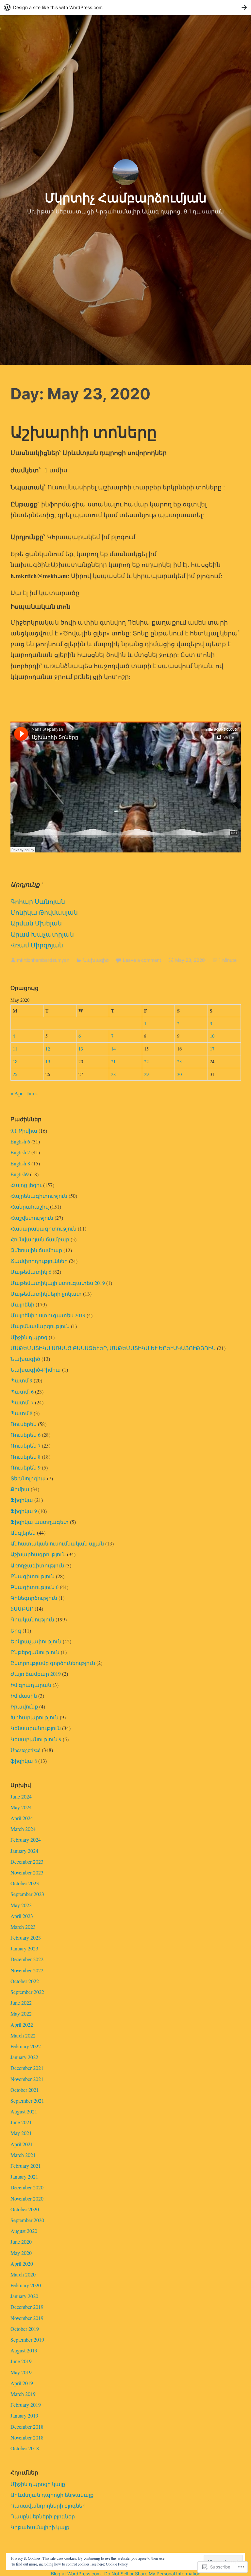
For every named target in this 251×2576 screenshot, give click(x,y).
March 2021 (23, 2155)
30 (179, 1074)
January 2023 (24, 1948)
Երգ (16, 1630)
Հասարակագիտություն (43, 1228)
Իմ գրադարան (31, 1685)
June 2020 (21, 2242)
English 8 (20, 1163)
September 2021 (27, 2101)
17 (212, 1049)
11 (15, 1049)
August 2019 (24, 2350)
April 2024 (22, 1818)
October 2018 (25, 2448)
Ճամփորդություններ (39, 1261)
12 (48, 1049)
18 (15, 1061)
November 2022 (27, 1970)
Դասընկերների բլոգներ (43, 2516)
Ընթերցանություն (35, 1652)
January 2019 (24, 2415)
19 (48, 1061)
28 (113, 1074)
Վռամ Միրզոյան (37, 945)
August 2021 (24, 2111)
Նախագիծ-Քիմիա (36, 1370)
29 (146, 1074)
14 (113, 1049)
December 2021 (27, 2068)
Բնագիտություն (33, 1576)
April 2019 (22, 2383)
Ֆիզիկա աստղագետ (40, 1522)
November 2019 (27, 2318)
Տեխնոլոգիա (28, 1478)
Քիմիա (20, 1489)
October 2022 (25, 1981)
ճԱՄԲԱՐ (22, 1608)
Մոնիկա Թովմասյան (44, 912)
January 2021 (24, 2176)
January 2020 (24, 2296)
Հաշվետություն (32, 1218)
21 (113, 1061)
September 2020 (27, 2220)
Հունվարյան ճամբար (40, 1239)
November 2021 (27, 2079)
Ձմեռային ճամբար (36, 1250)
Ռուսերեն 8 (25, 1457)
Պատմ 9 (21, 1380)
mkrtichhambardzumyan (43, 960)
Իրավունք (24, 1706)
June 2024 (21, 1796)
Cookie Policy (117, 2564)
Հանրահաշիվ (30, 1206)
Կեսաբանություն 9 (36, 1739)
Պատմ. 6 (22, 1391)
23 (179, 1061)
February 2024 (26, 1840)
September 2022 (27, 1992)
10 (212, 1036)
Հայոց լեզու (26, 1185)
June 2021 (21, 2122)
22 (146, 1061)
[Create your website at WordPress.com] (125, 7)
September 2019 (27, 2339)
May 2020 (21, 2253)
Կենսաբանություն (36, 1728)
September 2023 (27, 1894)
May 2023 (21, 1905)
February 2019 (26, 2405)
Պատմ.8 (21, 1413)
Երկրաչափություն (36, 1641)
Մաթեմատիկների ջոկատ (46, 1294)
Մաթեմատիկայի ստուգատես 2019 (58, 1283)
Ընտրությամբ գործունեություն (53, 1663)
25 (15, 1074)
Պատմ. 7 (22, 1402)
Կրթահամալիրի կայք (40, 2527)
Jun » (32, 1093)
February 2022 (26, 2046)
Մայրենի (22, 1304)
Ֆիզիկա (22, 1500)
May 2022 (21, 2013)
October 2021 (25, 2090)
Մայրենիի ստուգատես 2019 (48, 1315)
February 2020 (26, 2285)
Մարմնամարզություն (40, 1326)
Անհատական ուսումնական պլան (57, 1543)
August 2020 (24, 2231)
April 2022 (22, 2025)
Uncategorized (25, 1750)
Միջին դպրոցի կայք (38, 2484)
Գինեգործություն (34, 1598)
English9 (20, 1174)
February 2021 (26, 2166)
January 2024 (24, 1851)
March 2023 (23, 1927)
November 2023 (27, 1872)
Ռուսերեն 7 (25, 1445)
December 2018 (27, 2427)
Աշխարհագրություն (38, 1554)
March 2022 (23, 2035)
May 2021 (21, 2133)
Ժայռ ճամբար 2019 (36, 1674)
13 (81, 1049)
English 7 (20, 1152)
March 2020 (23, 2274)
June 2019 (21, 2361)
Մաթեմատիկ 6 (31, 1272)
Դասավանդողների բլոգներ (48, 2505)
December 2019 (27, 2307)
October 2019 (25, 2329)
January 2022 (24, 2057)
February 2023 (26, 1937)
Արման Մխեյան (36, 923)
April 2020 (22, 2264)
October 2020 (25, 2209)
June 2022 (21, 2003)
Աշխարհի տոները (84, 432)
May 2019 (21, 2372)
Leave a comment (142, 960)
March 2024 (23, 1829)
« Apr (17, 1093)
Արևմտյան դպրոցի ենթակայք (52, 2495)
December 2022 (27, 1959)
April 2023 (22, 1916)
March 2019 (23, 2394)
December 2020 (27, 2187)
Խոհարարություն (34, 1717)
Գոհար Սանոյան (38, 901)
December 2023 (27, 1862)
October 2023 (25, 1883)
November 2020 (27, 2198)
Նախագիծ (96, 960)
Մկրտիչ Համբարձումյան (126, 198)
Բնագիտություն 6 (34, 1587)
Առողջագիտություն (37, 1565)
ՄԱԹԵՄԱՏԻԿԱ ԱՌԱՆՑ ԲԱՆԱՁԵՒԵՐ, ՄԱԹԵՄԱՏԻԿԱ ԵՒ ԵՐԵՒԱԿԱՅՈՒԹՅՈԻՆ (113, 1348)
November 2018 (27, 2437)
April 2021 (22, 2144)
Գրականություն (32, 1619)
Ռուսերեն (24, 1424)
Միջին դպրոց (29, 1337)
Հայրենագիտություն (39, 1196)
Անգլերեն (23, 1533)
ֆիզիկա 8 (24, 1761)
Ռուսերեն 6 (25, 1435)
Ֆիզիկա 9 (24, 1511)
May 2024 (21, 1807)
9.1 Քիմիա (24, 1131)
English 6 (20, 1141)
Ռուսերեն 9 (25, 1467)
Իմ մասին (24, 1696)
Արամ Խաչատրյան (42, 934)
